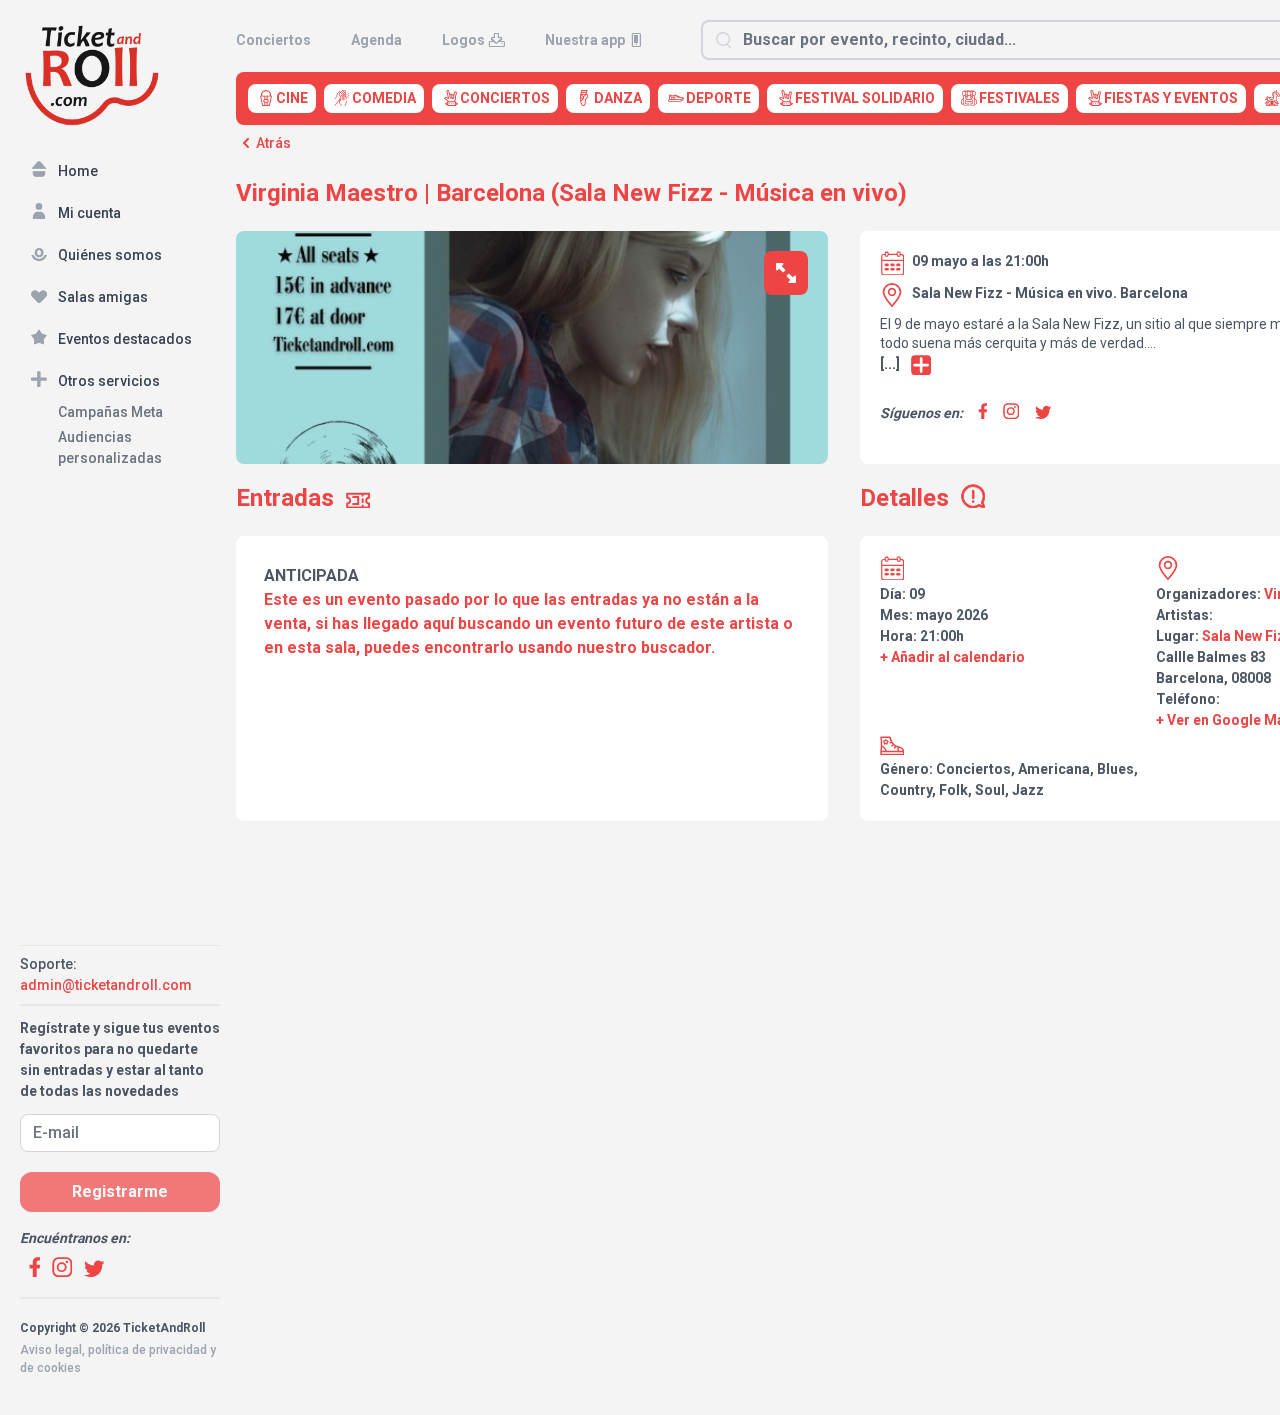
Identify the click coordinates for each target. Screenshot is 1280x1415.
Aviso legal (51, 1350)
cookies (59, 1368)
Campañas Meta (110, 412)
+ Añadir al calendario (952, 657)
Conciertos (273, 40)
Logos (463, 40)
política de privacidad (147, 1350)
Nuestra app (585, 40)
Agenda (376, 40)
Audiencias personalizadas (110, 447)
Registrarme (120, 1191)
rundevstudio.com (161, 1386)
